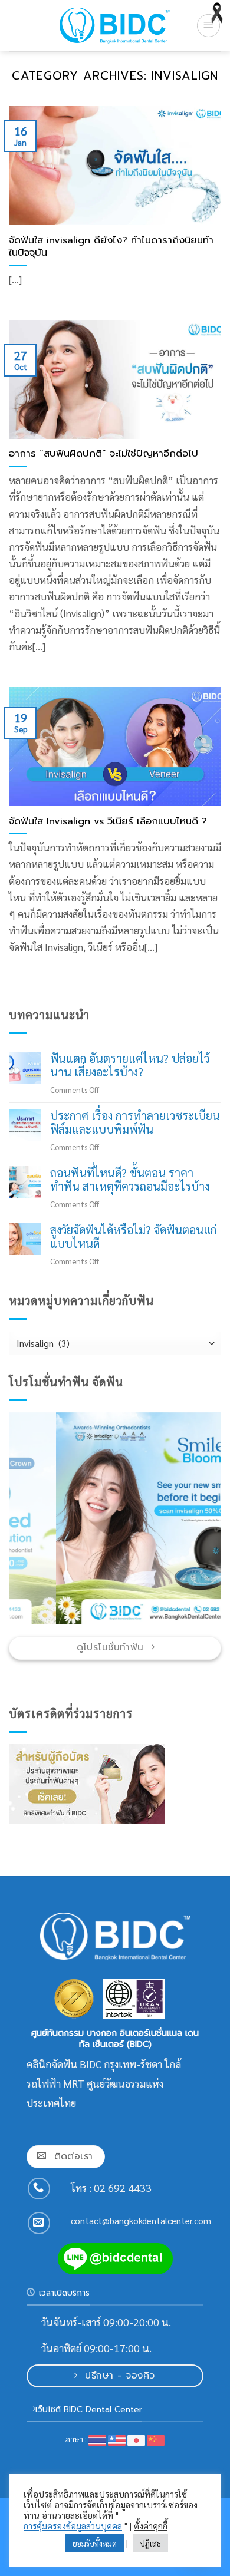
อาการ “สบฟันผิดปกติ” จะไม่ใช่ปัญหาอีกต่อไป (103, 454)
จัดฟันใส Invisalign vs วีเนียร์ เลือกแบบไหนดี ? (108, 821)
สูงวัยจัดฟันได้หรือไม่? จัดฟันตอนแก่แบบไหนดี (133, 1237)
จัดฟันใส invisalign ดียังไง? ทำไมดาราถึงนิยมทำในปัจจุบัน (111, 247)
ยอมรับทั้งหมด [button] (95, 2543)
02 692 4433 (123, 2187)
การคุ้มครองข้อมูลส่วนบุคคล (73, 2526)
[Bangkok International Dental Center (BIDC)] (115, 25)
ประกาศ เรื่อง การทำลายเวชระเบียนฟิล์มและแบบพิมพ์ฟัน (135, 1123)
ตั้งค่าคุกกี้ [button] (151, 2526)
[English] (118, 2439)
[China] (156, 2439)
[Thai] (97, 2439)
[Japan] (136, 2439)
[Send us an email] (39, 2223)
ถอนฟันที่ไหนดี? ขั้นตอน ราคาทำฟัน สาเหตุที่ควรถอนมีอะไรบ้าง (130, 1180)
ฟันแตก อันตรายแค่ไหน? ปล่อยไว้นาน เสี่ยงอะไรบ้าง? (130, 1066)
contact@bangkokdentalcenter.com (141, 2221)
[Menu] (208, 26)
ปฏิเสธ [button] (151, 2543)
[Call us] (39, 2189)
